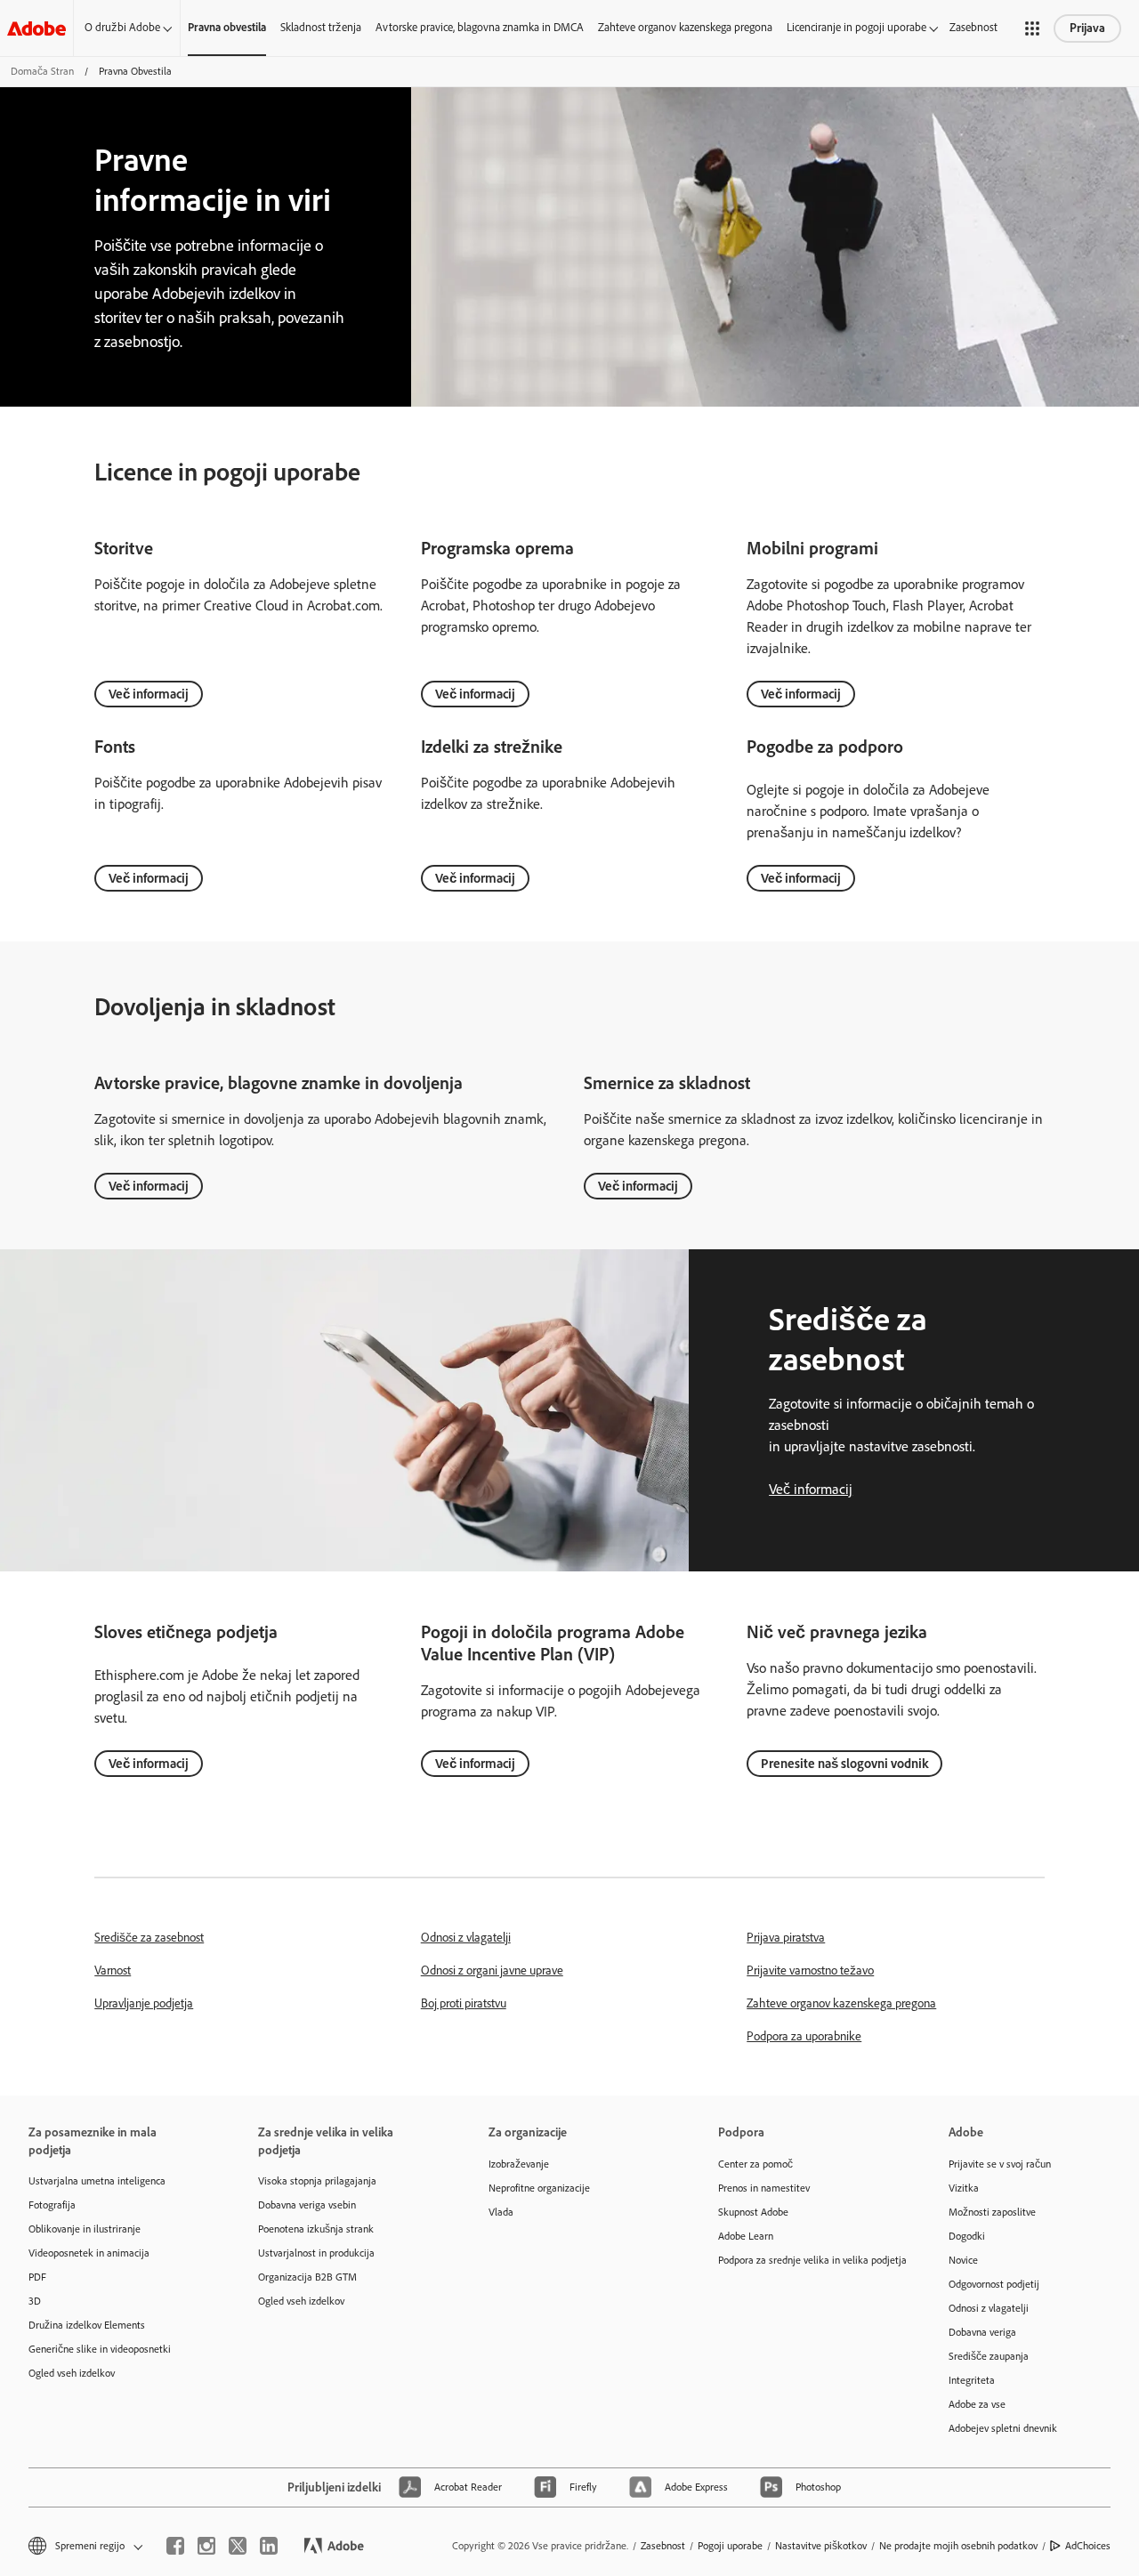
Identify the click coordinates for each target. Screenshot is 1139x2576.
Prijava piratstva (786, 1938)
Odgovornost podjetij (994, 2284)
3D (35, 2301)
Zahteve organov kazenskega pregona (685, 27)
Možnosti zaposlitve (992, 2212)
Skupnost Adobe (753, 2212)
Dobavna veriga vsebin (307, 2205)
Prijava (1087, 28)
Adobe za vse (977, 2404)
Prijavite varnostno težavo (810, 1970)
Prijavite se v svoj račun (1000, 2164)
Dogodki (967, 2236)
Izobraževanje (519, 2164)
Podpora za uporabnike (804, 2036)
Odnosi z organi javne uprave (492, 1970)
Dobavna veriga (982, 2332)
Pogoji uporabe (730, 2546)
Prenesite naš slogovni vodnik (844, 1764)
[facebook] (175, 2546)
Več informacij (149, 694)
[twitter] (238, 2546)
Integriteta (972, 2380)
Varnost (113, 1970)
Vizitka (964, 2188)
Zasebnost (973, 27)
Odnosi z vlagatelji (466, 1938)
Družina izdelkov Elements (87, 2325)
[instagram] (206, 2546)
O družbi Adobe (122, 27)
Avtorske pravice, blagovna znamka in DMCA (480, 27)
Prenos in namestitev (764, 2188)
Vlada (501, 2212)
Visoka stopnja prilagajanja (317, 2181)
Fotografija (52, 2205)
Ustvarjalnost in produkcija (316, 2253)
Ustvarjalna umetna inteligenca (97, 2181)
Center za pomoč (755, 2164)
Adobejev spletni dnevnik (1003, 2428)
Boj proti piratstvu (464, 2003)
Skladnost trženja (321, 27)
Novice (963, 2260)
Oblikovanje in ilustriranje (85, 2229)
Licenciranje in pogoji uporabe (856, 27)
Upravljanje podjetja (144, 2003)
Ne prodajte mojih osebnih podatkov (958, 2546)
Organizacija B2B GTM (307, 2277)
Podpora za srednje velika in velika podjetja (806, 2260)
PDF (37, 2277)
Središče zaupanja (989, 2356)
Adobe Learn (746, 2236)
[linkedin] (269, 2546)
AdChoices (1088, 2546)
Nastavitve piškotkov (821, 2546)
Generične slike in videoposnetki (100, 2349)
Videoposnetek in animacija (89, 2253)
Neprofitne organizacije (539, 2188)
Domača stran (42, 71)
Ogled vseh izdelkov (72, 2373)
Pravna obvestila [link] (227, 27)
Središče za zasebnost (149, 1938)
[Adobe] (36, 28)
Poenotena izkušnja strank (316, 2229)
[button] (1032, 28)
